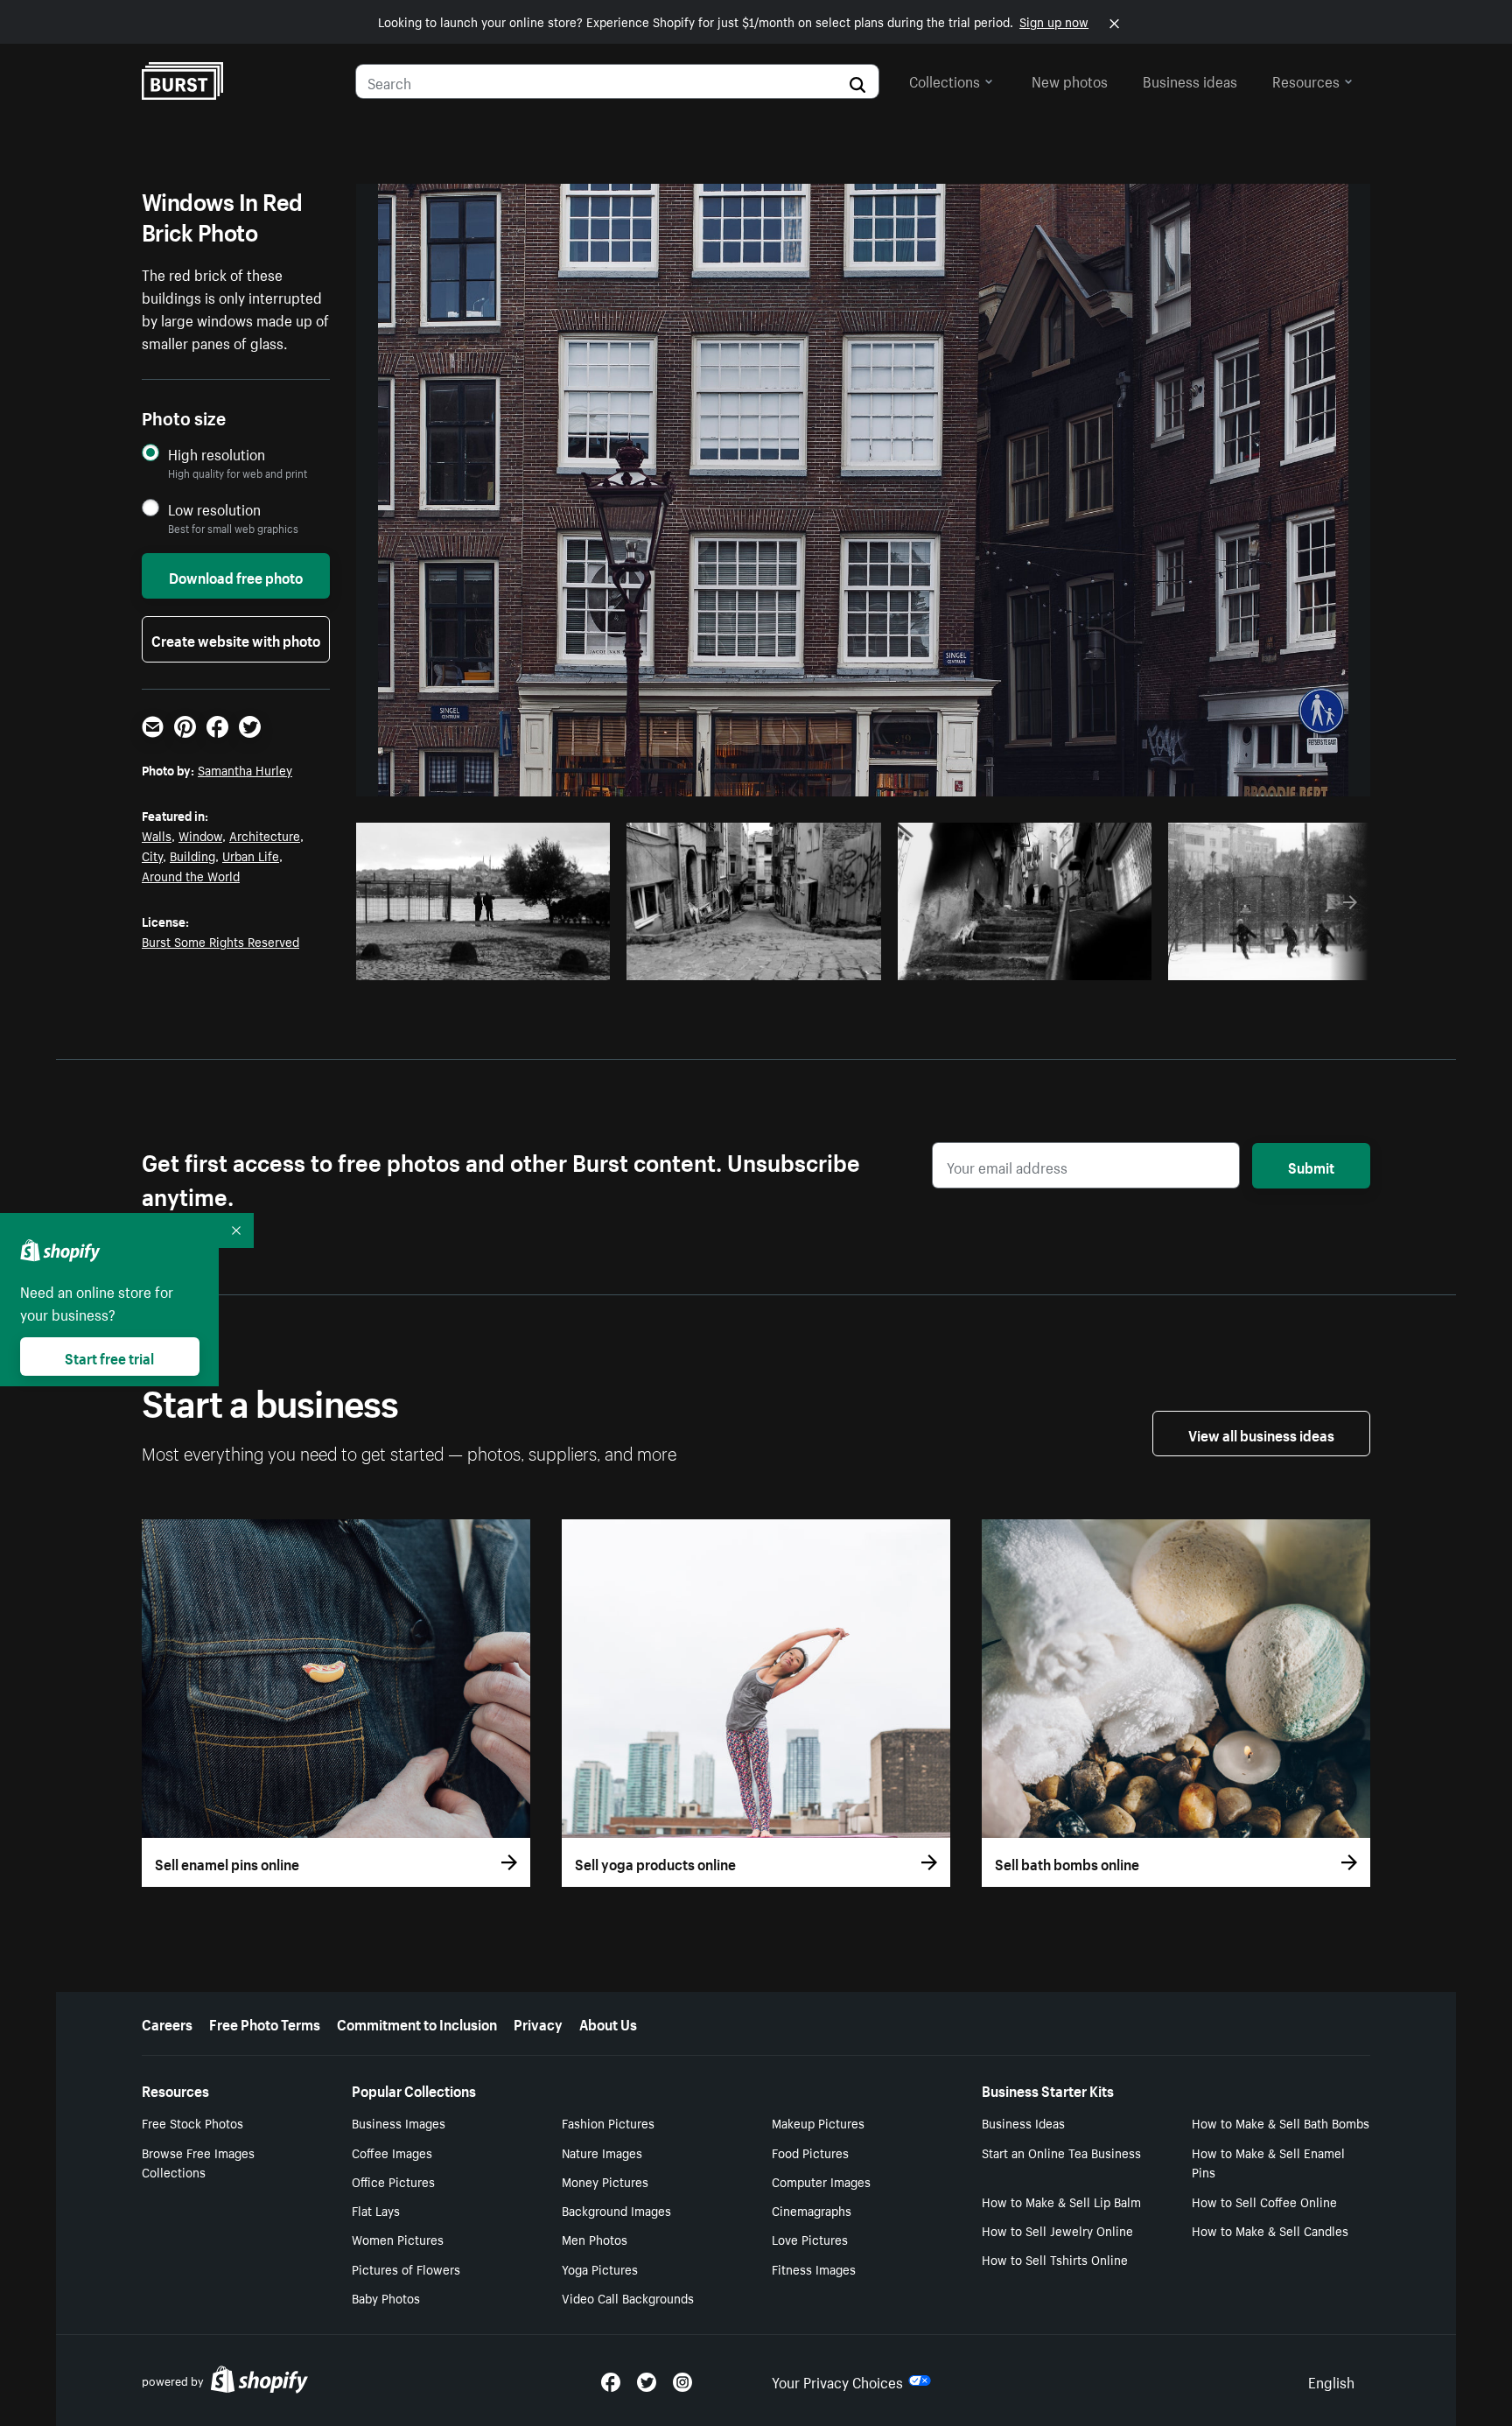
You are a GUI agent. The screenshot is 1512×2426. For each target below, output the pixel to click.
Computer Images (821, 2181)
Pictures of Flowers (406, 2268)
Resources (1306, 80)
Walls (157, 835)
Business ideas (1190, 80)
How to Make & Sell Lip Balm (1061, 2201)
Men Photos (595, 2239)
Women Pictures (398, 2239)
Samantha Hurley (245, 769)
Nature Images (602, 2152)
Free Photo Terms (265, 2023)
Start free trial (109, 1357)
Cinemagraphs (812, 2210)
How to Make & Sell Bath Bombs (1281, 2122)
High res (489, 962)
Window (200, 835)
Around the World (191, 875)
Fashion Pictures (608, 2122)
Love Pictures (810, 2239)
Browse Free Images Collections (198, 2162)
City (152, 855)
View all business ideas (1261, 1434)
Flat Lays (376, 2210)
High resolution (217, 454)
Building (192, 855)
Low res (556, 962)
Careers (167, 2023)
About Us (608, 2023)
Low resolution (214, 509)
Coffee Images (392, 2152)
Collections (945, 80)
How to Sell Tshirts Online (1055, 2259)
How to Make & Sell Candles (1270, 2230)
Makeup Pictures (818, 2122)
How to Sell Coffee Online (1264, 2201)
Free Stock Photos (192, 2122)
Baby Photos (386, 2297)
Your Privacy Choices (837, 2380)
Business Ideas (1023, 2122)
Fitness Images (814, 2268)
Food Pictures (810, 2152)
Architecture (265, 835)
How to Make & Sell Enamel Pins (1268, 2162)
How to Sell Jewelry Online (1057, 2230)
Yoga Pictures (600, 2268)
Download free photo (236, 576)
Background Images (616, 2210)
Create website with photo (236, 639)
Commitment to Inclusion (417, 2023)
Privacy (538, 2023)
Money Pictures (605, 2181)
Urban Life (251, 855)
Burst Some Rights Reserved (220, 941)
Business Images (399, 2122)
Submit (1311, 1166)
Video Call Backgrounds (628, 2297)
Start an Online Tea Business (1061, 2152)
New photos (1070, 80)
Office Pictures (393, 2181)
